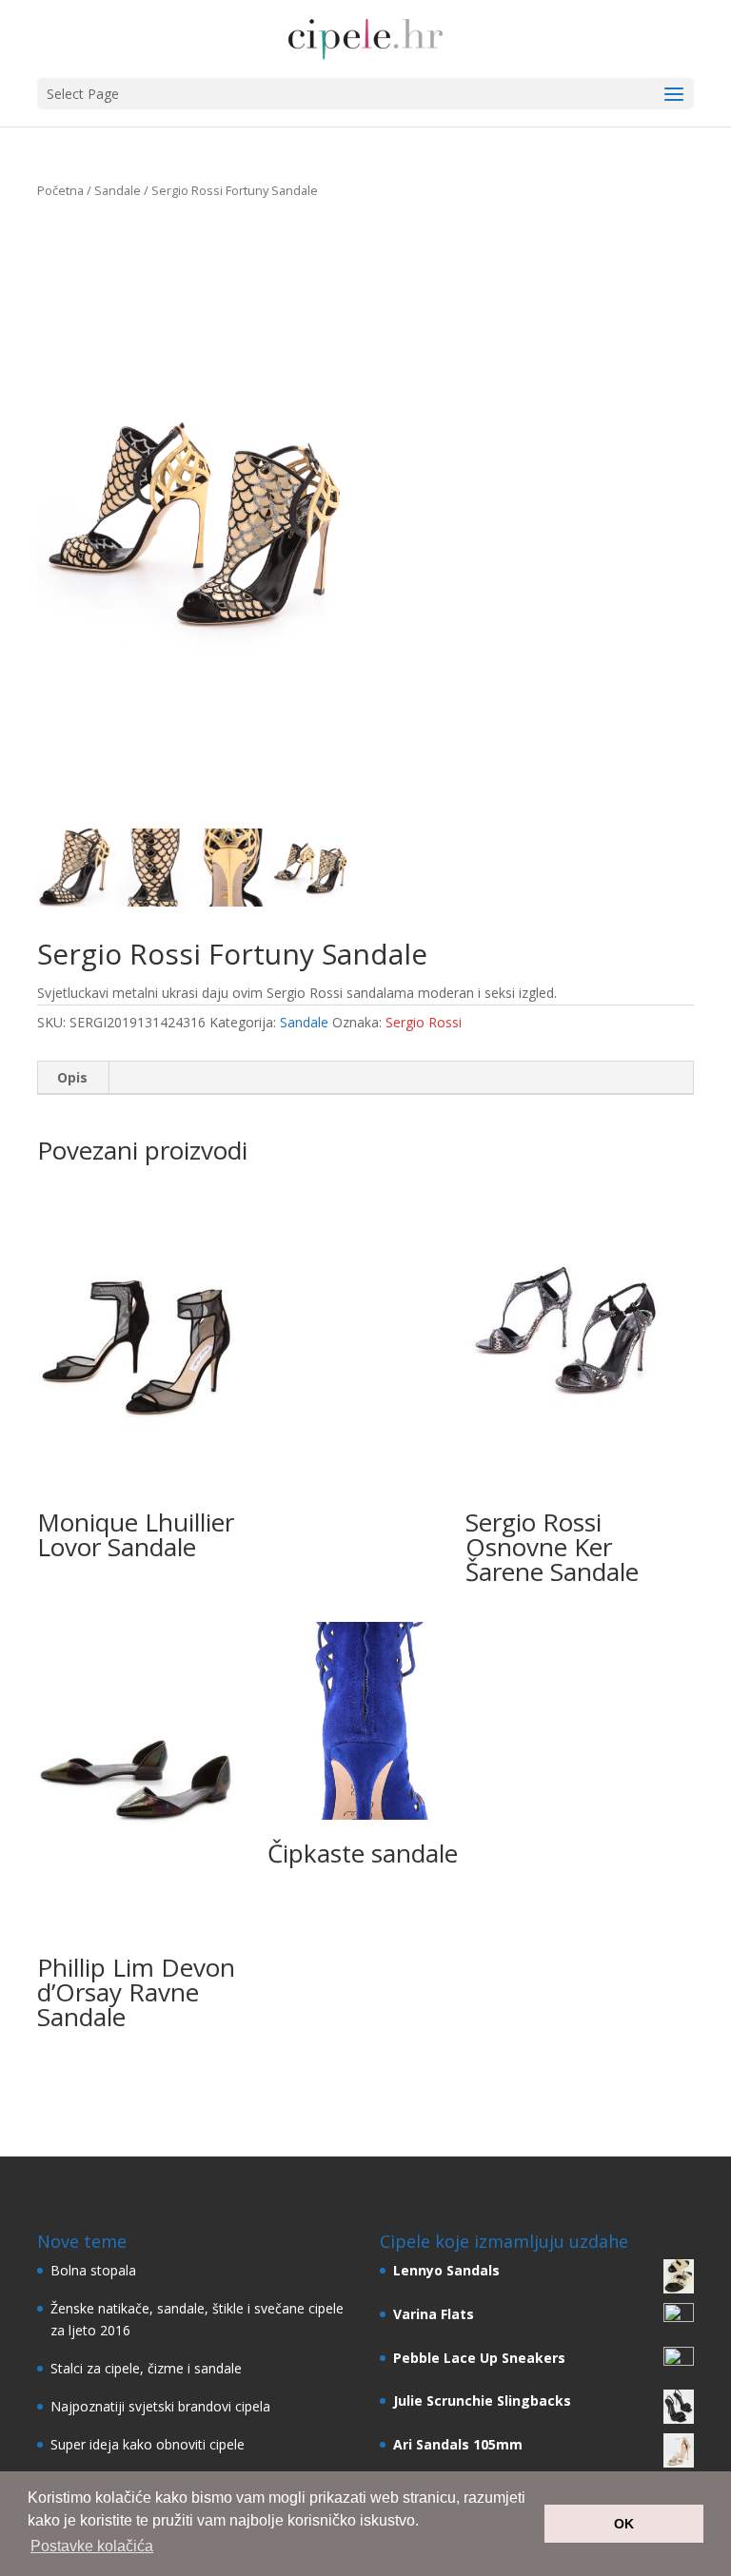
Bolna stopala (93, 2270)
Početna (60, 190)
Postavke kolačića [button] (92, 2546)
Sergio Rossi (424, 1022)
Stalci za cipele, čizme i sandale (146, 2368)
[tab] (73, 1078)
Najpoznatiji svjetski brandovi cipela (160, 2406)
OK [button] (624, 2524)
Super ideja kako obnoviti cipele (148, 2444)
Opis (72, 1077)
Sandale (118, 190)
